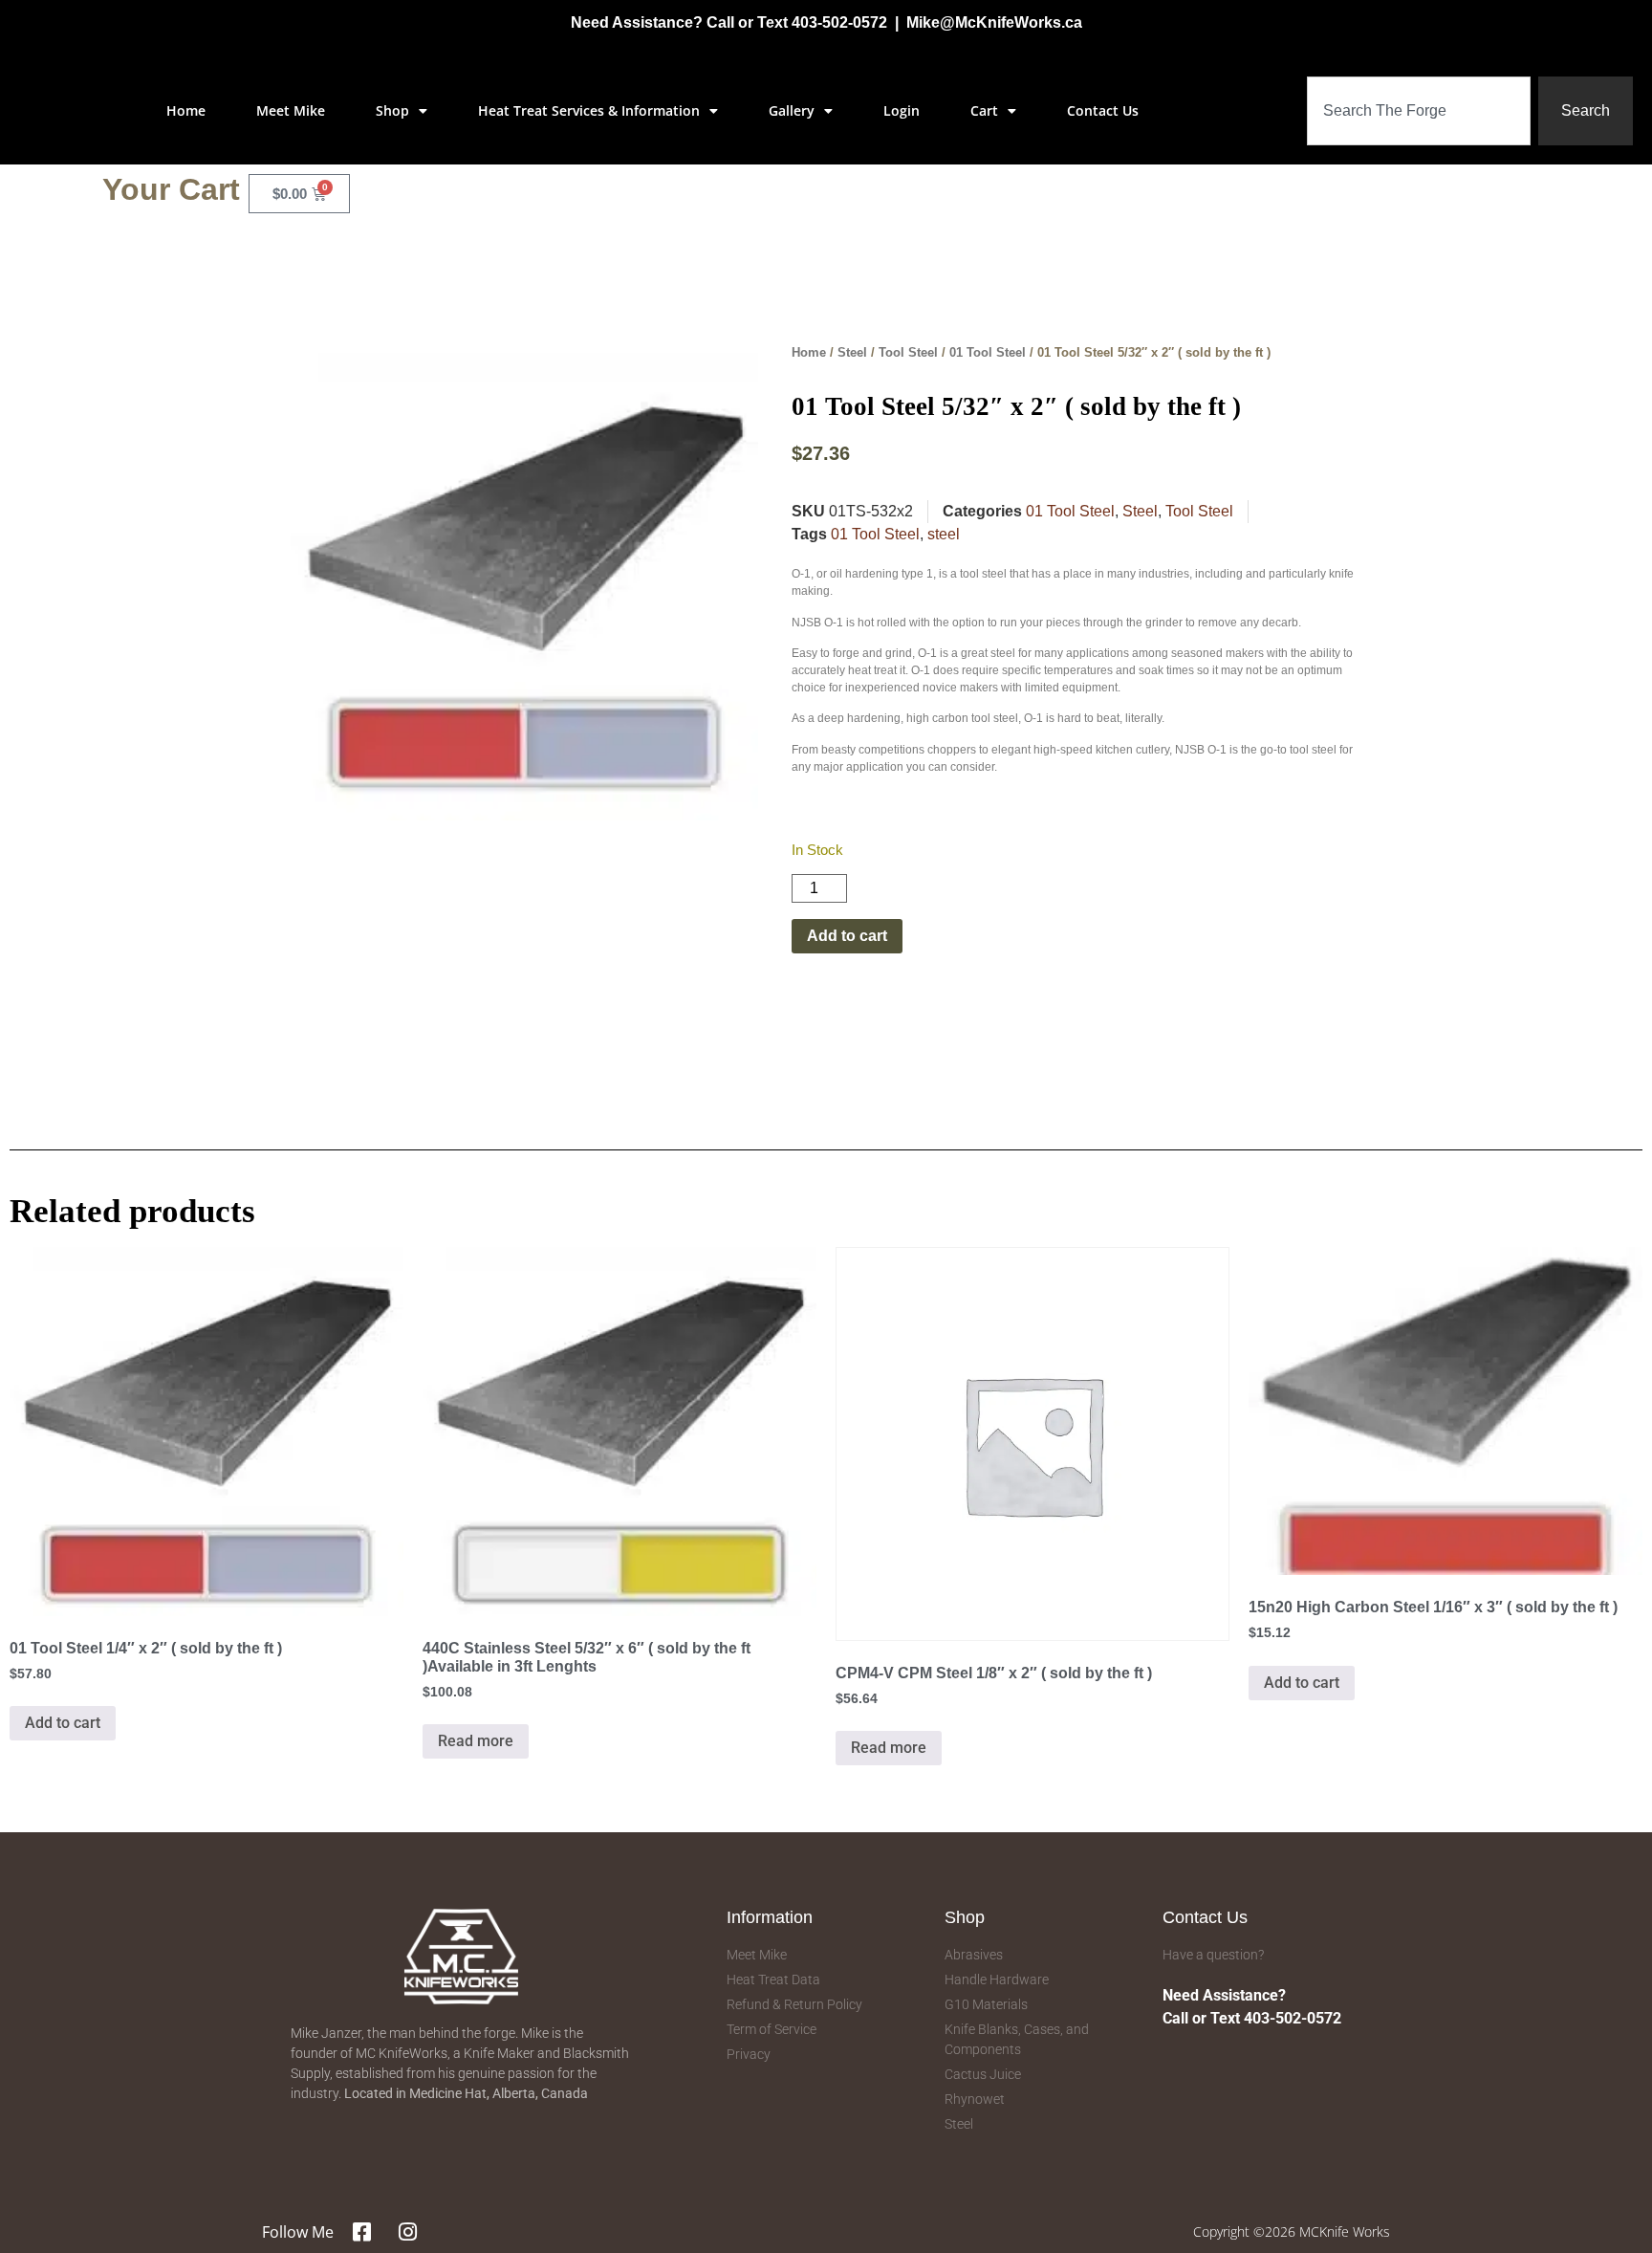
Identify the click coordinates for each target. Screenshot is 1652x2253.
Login (902, 110)
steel (944, 534)
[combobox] (1419, 111)
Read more (476, 1741)
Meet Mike (291, 110)
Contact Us (1103, 110)
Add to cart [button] (63, 1723)
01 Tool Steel (988, 352)
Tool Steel (908, 352)
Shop (392, 110)
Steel (852, 352)
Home (186, 110)
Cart (984, 110)
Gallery (792, 110)
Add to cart (847, 936)
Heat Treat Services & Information (589, 110)
